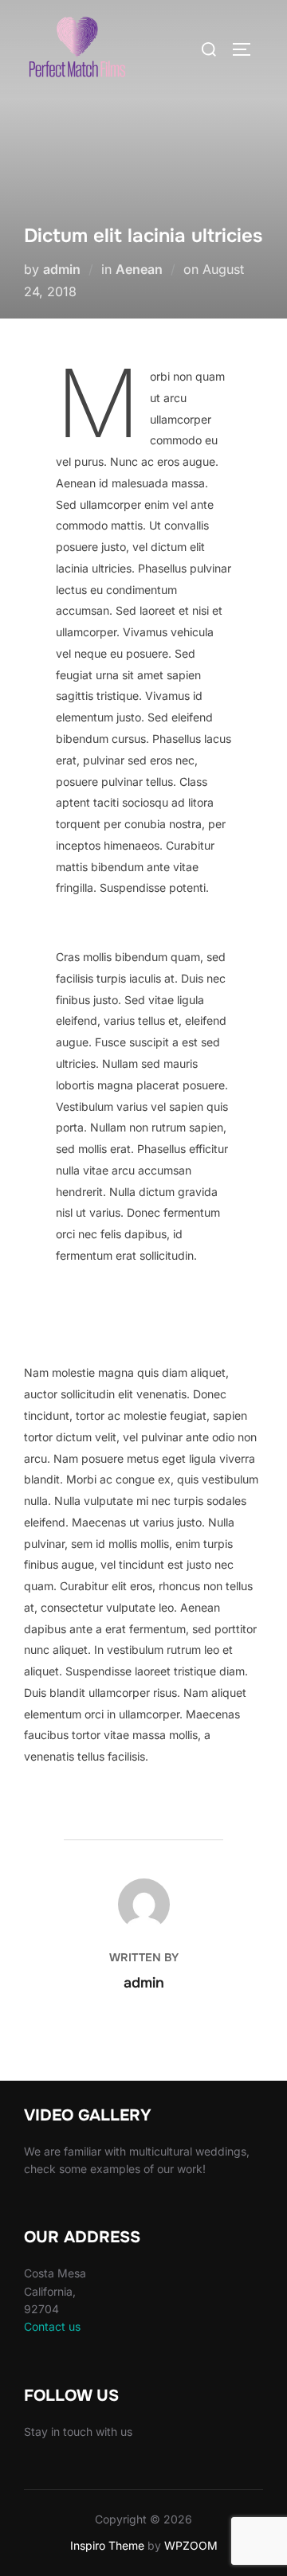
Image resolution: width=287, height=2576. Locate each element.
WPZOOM (191, 2545)
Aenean (139, 269)
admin (62, 269)
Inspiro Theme (107, 2545)
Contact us (52, 2326)
